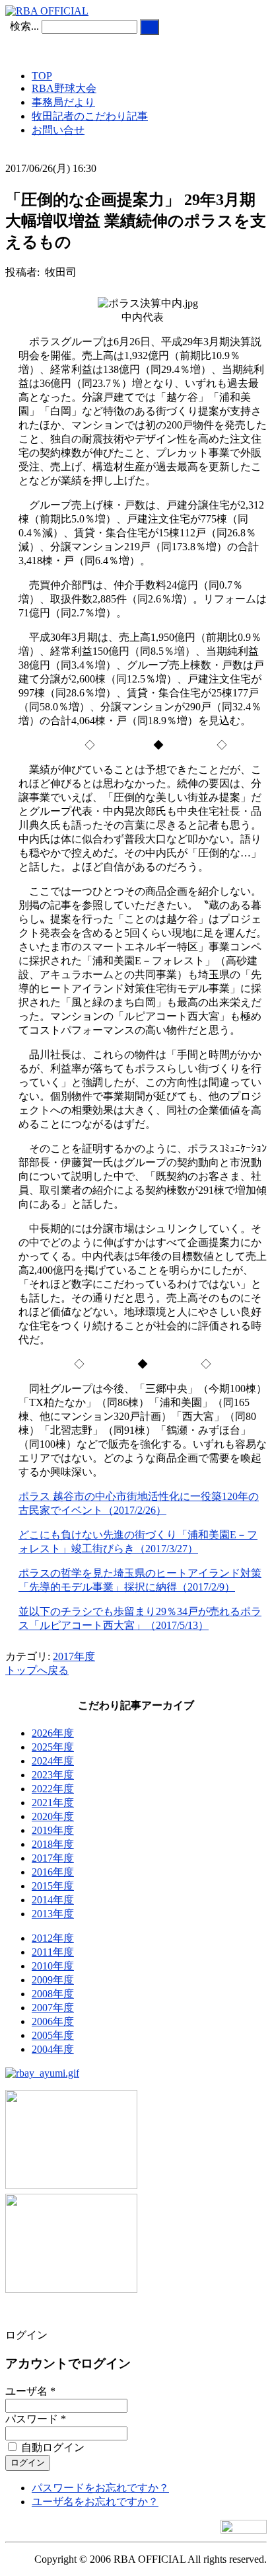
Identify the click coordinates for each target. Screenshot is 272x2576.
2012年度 (53, 1938)
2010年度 (53, 1966)
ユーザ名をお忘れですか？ (95, 2502)
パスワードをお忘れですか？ (100, 2488)
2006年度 (53, 2021)
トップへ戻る (37, 1670)
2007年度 (53, 2008)
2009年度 (53, 1980)
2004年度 (53, 2049)
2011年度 (53, 1952)
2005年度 (53, 2035)
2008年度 (53, 1994)
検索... (24, 26)
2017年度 (74, 1656)
